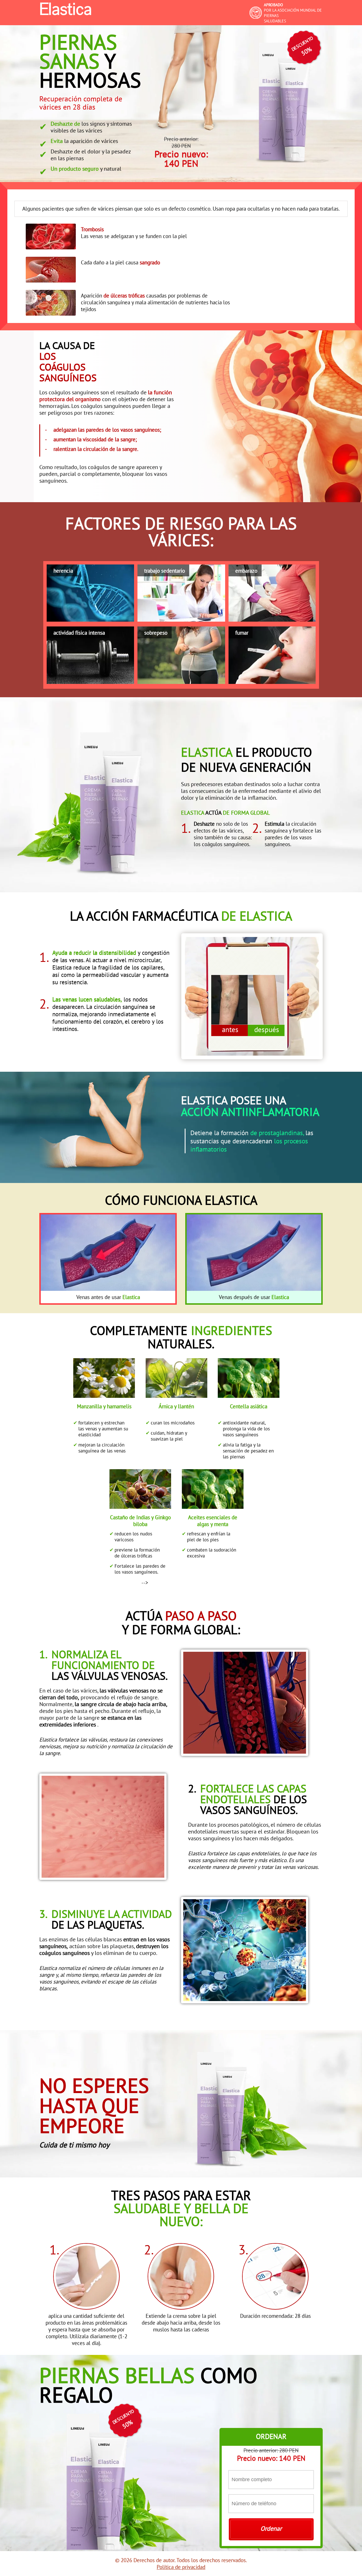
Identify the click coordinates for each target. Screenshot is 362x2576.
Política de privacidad (181, 2567)
